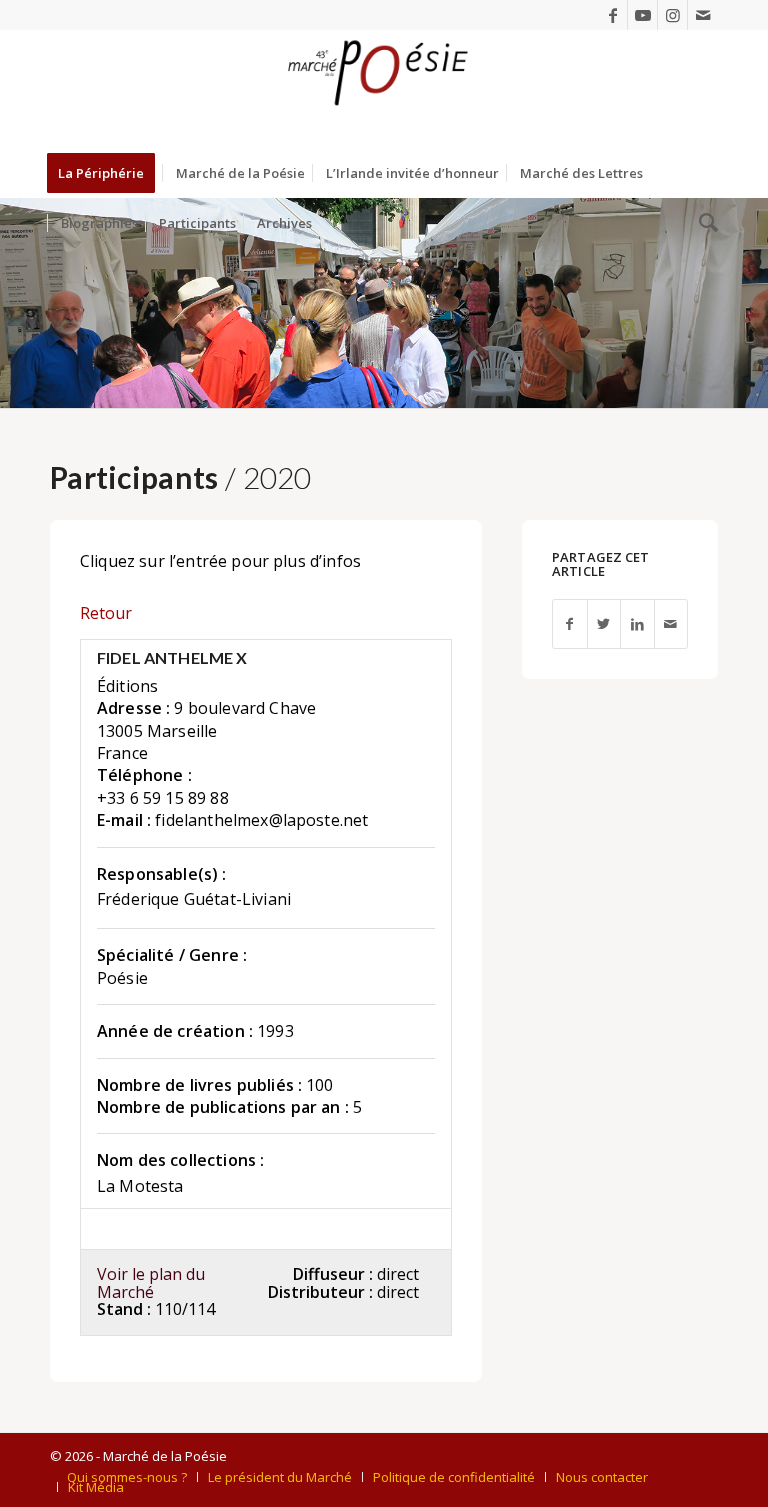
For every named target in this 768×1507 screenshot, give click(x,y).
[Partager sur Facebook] (569, 624)
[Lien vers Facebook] (612, 15)
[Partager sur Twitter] (604, 624)
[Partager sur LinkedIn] (637, 624)
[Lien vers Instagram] (672, 15)
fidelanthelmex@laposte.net (261, 820)
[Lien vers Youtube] (642, 15)
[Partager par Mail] (671, 624)
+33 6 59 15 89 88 (163, 798)
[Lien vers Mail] (703, 15)
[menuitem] (107, 173)
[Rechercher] (703, 223)
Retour (106, 613)
